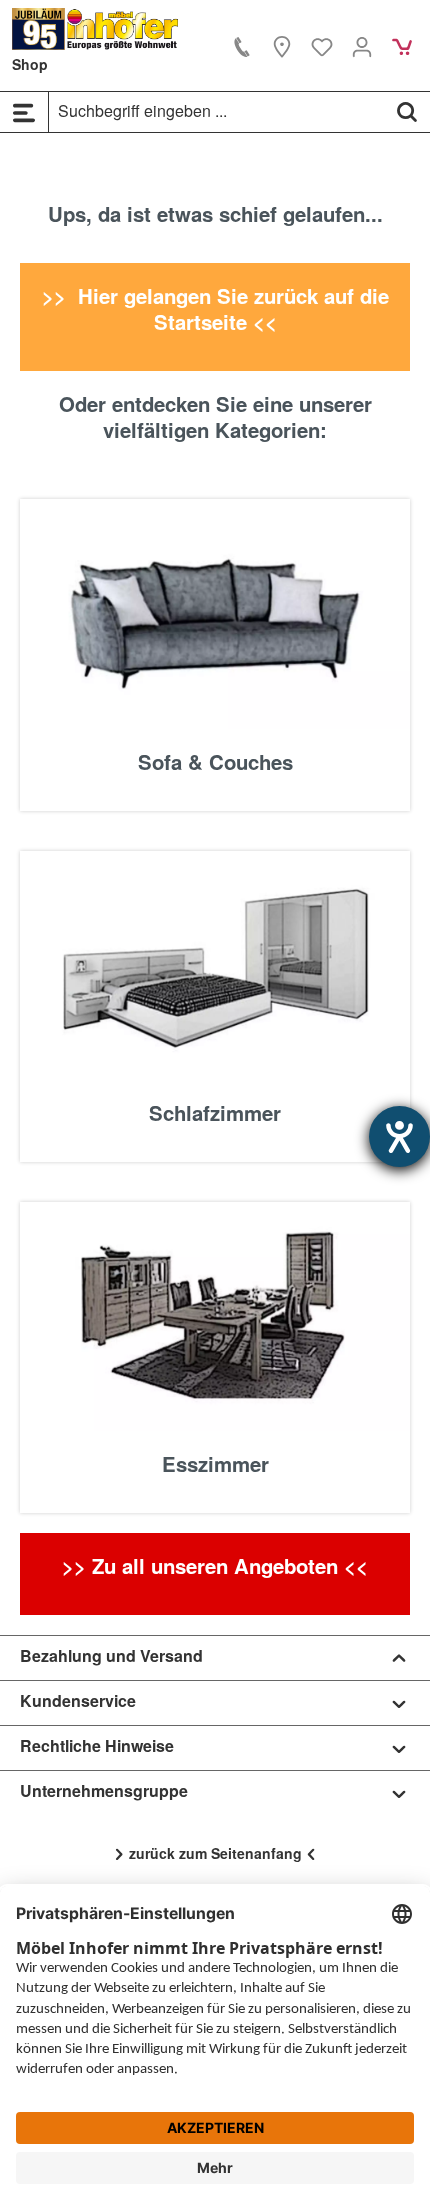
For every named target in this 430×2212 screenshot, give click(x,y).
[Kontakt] (242, 46)
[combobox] (217, 111)
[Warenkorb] (402, 46)
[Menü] (24, 112)
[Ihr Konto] (362, 46)
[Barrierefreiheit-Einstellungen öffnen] (399, 1136)
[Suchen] (407, 111)
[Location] (282, 46)
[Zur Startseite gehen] (95, 29)
